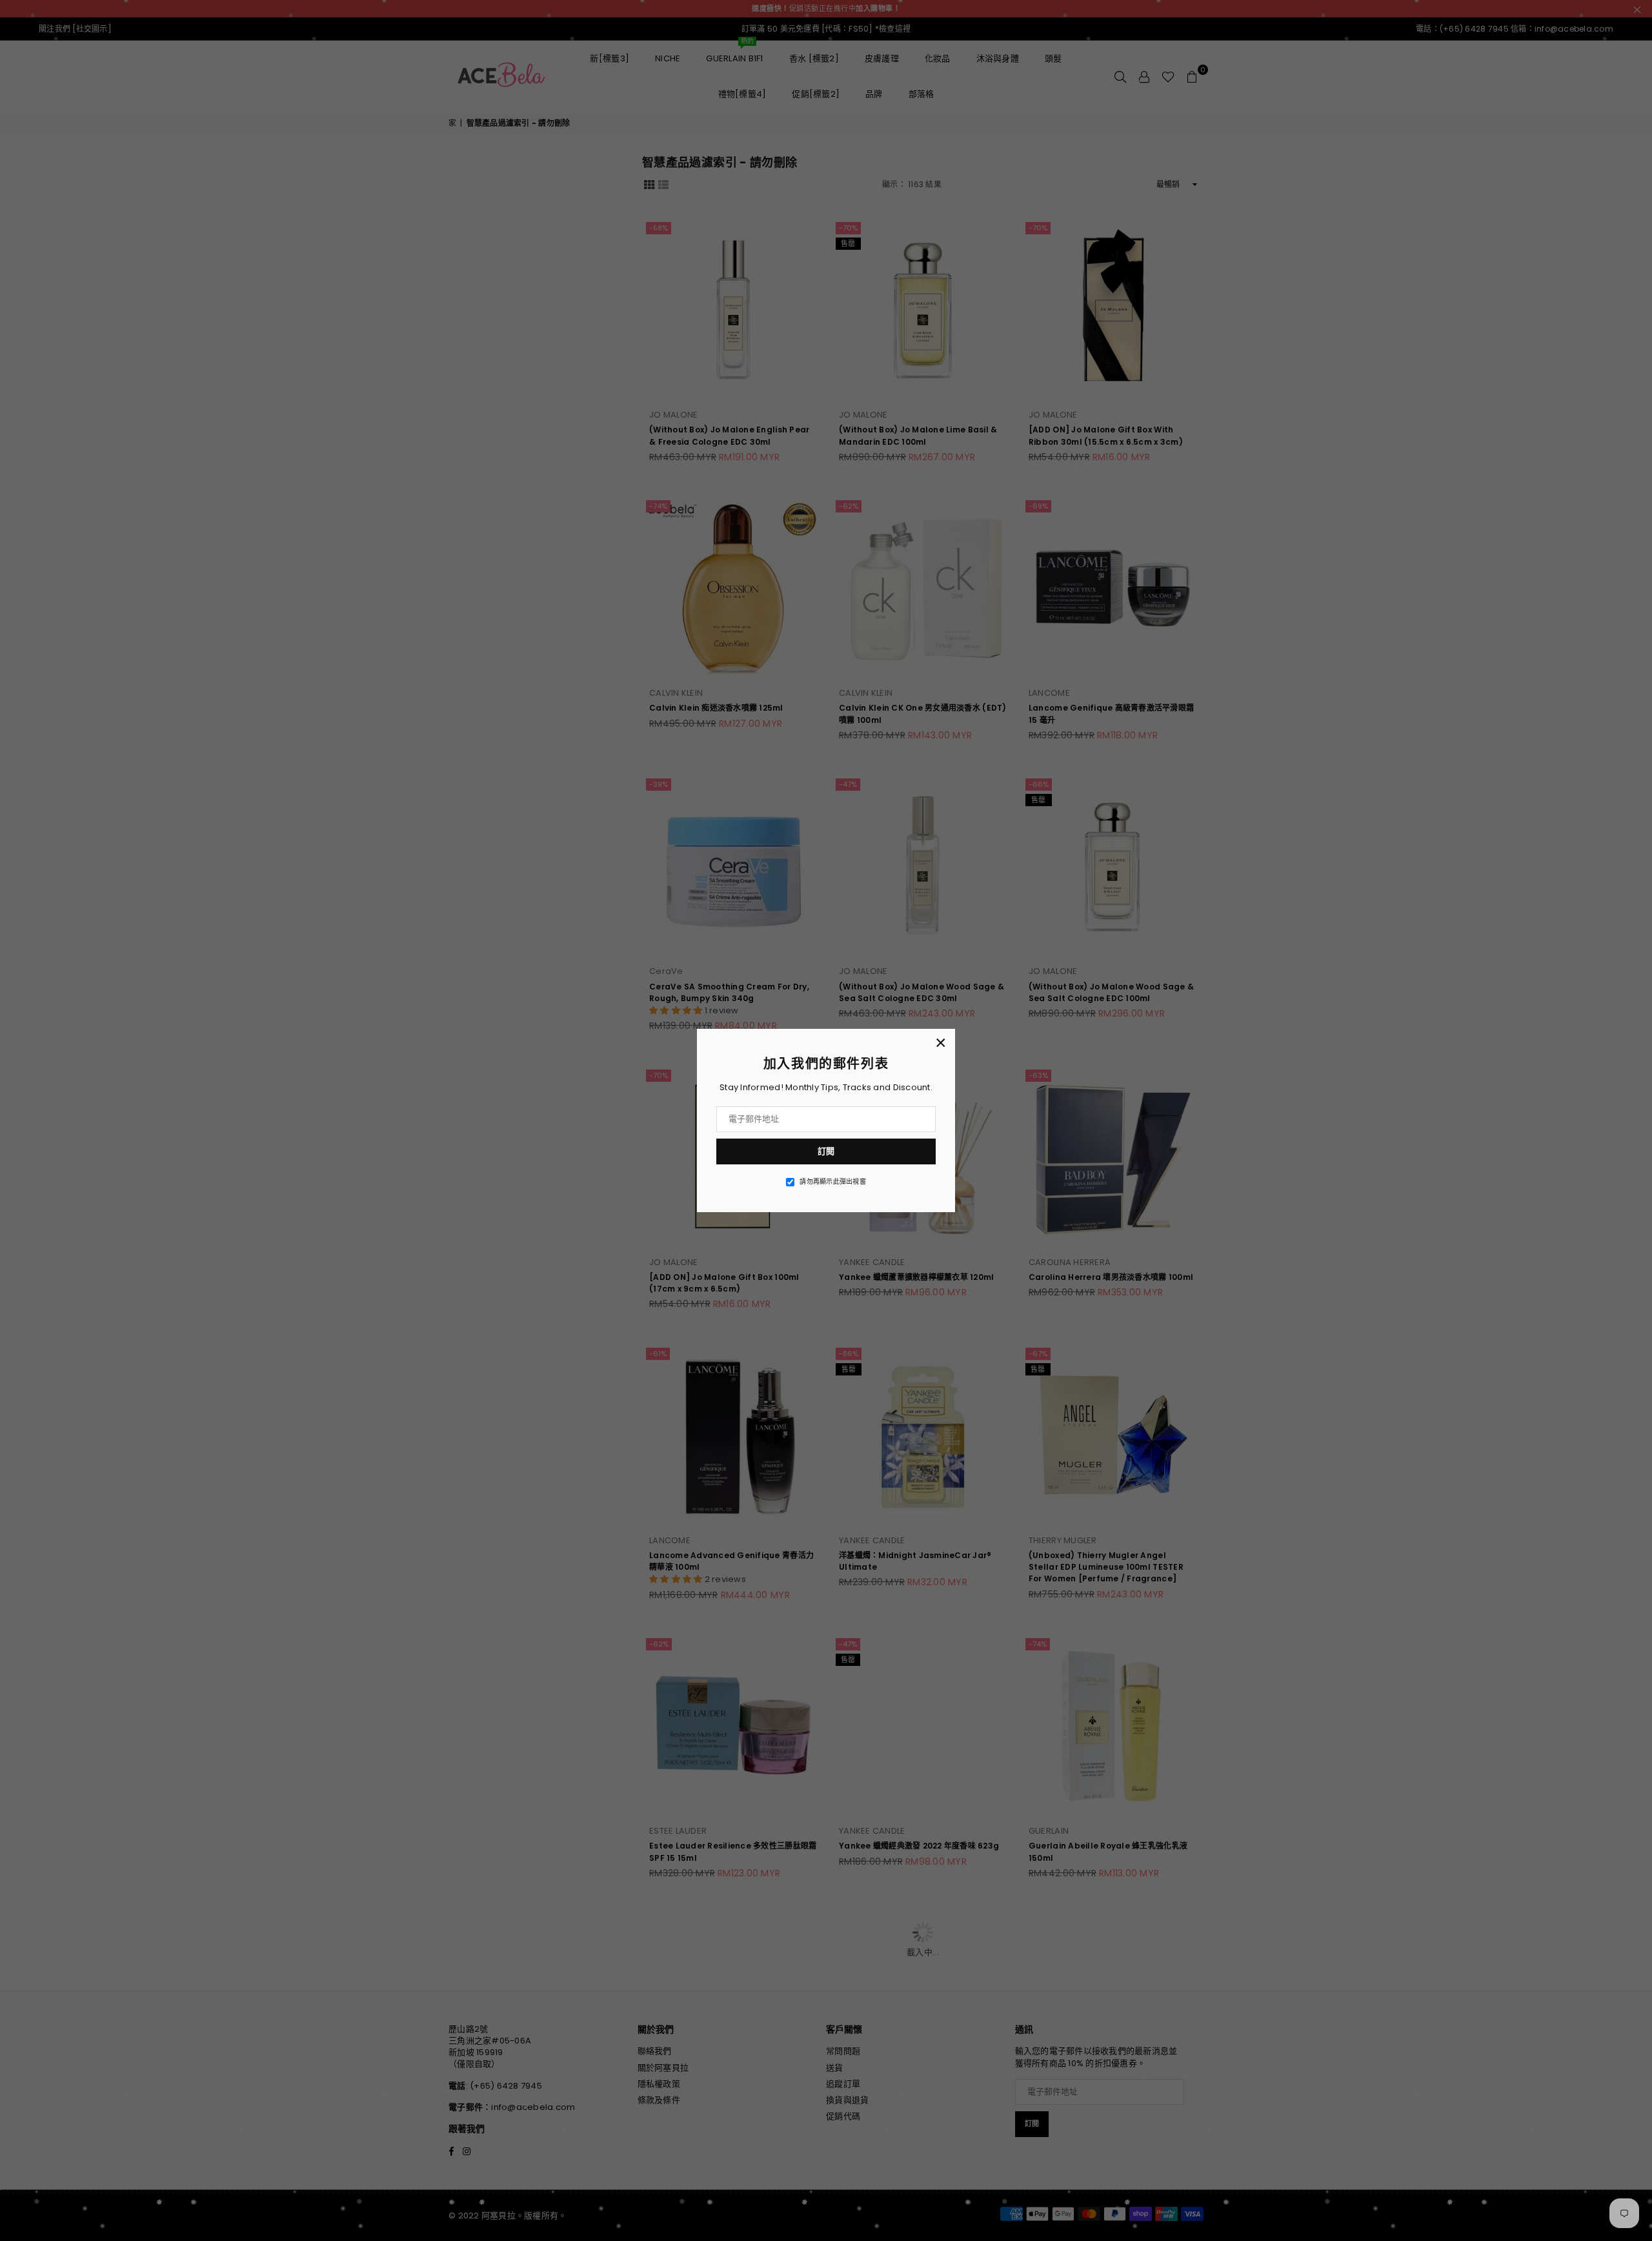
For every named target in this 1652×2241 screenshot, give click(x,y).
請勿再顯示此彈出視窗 (833, 1182)
